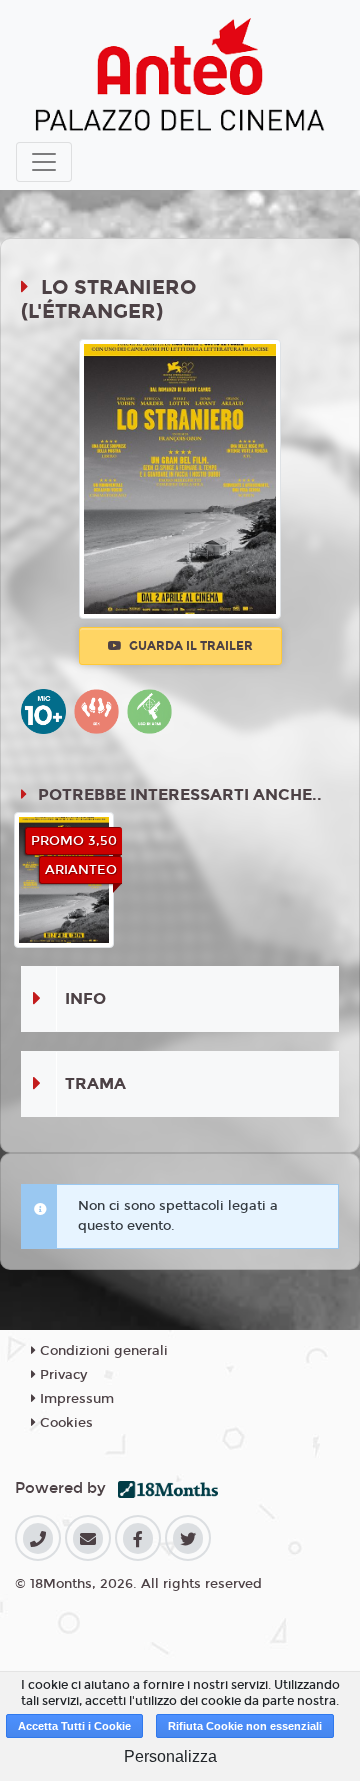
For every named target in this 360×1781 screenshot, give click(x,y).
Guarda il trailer (189, 646)
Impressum (75, 1399)
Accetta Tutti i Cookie (74, 1726)
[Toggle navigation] (44, 162)
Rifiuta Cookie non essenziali (245, 1726)
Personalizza (170, 1756)
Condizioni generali (102, 1351)
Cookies (64, 1423)
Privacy (61, 1375)
